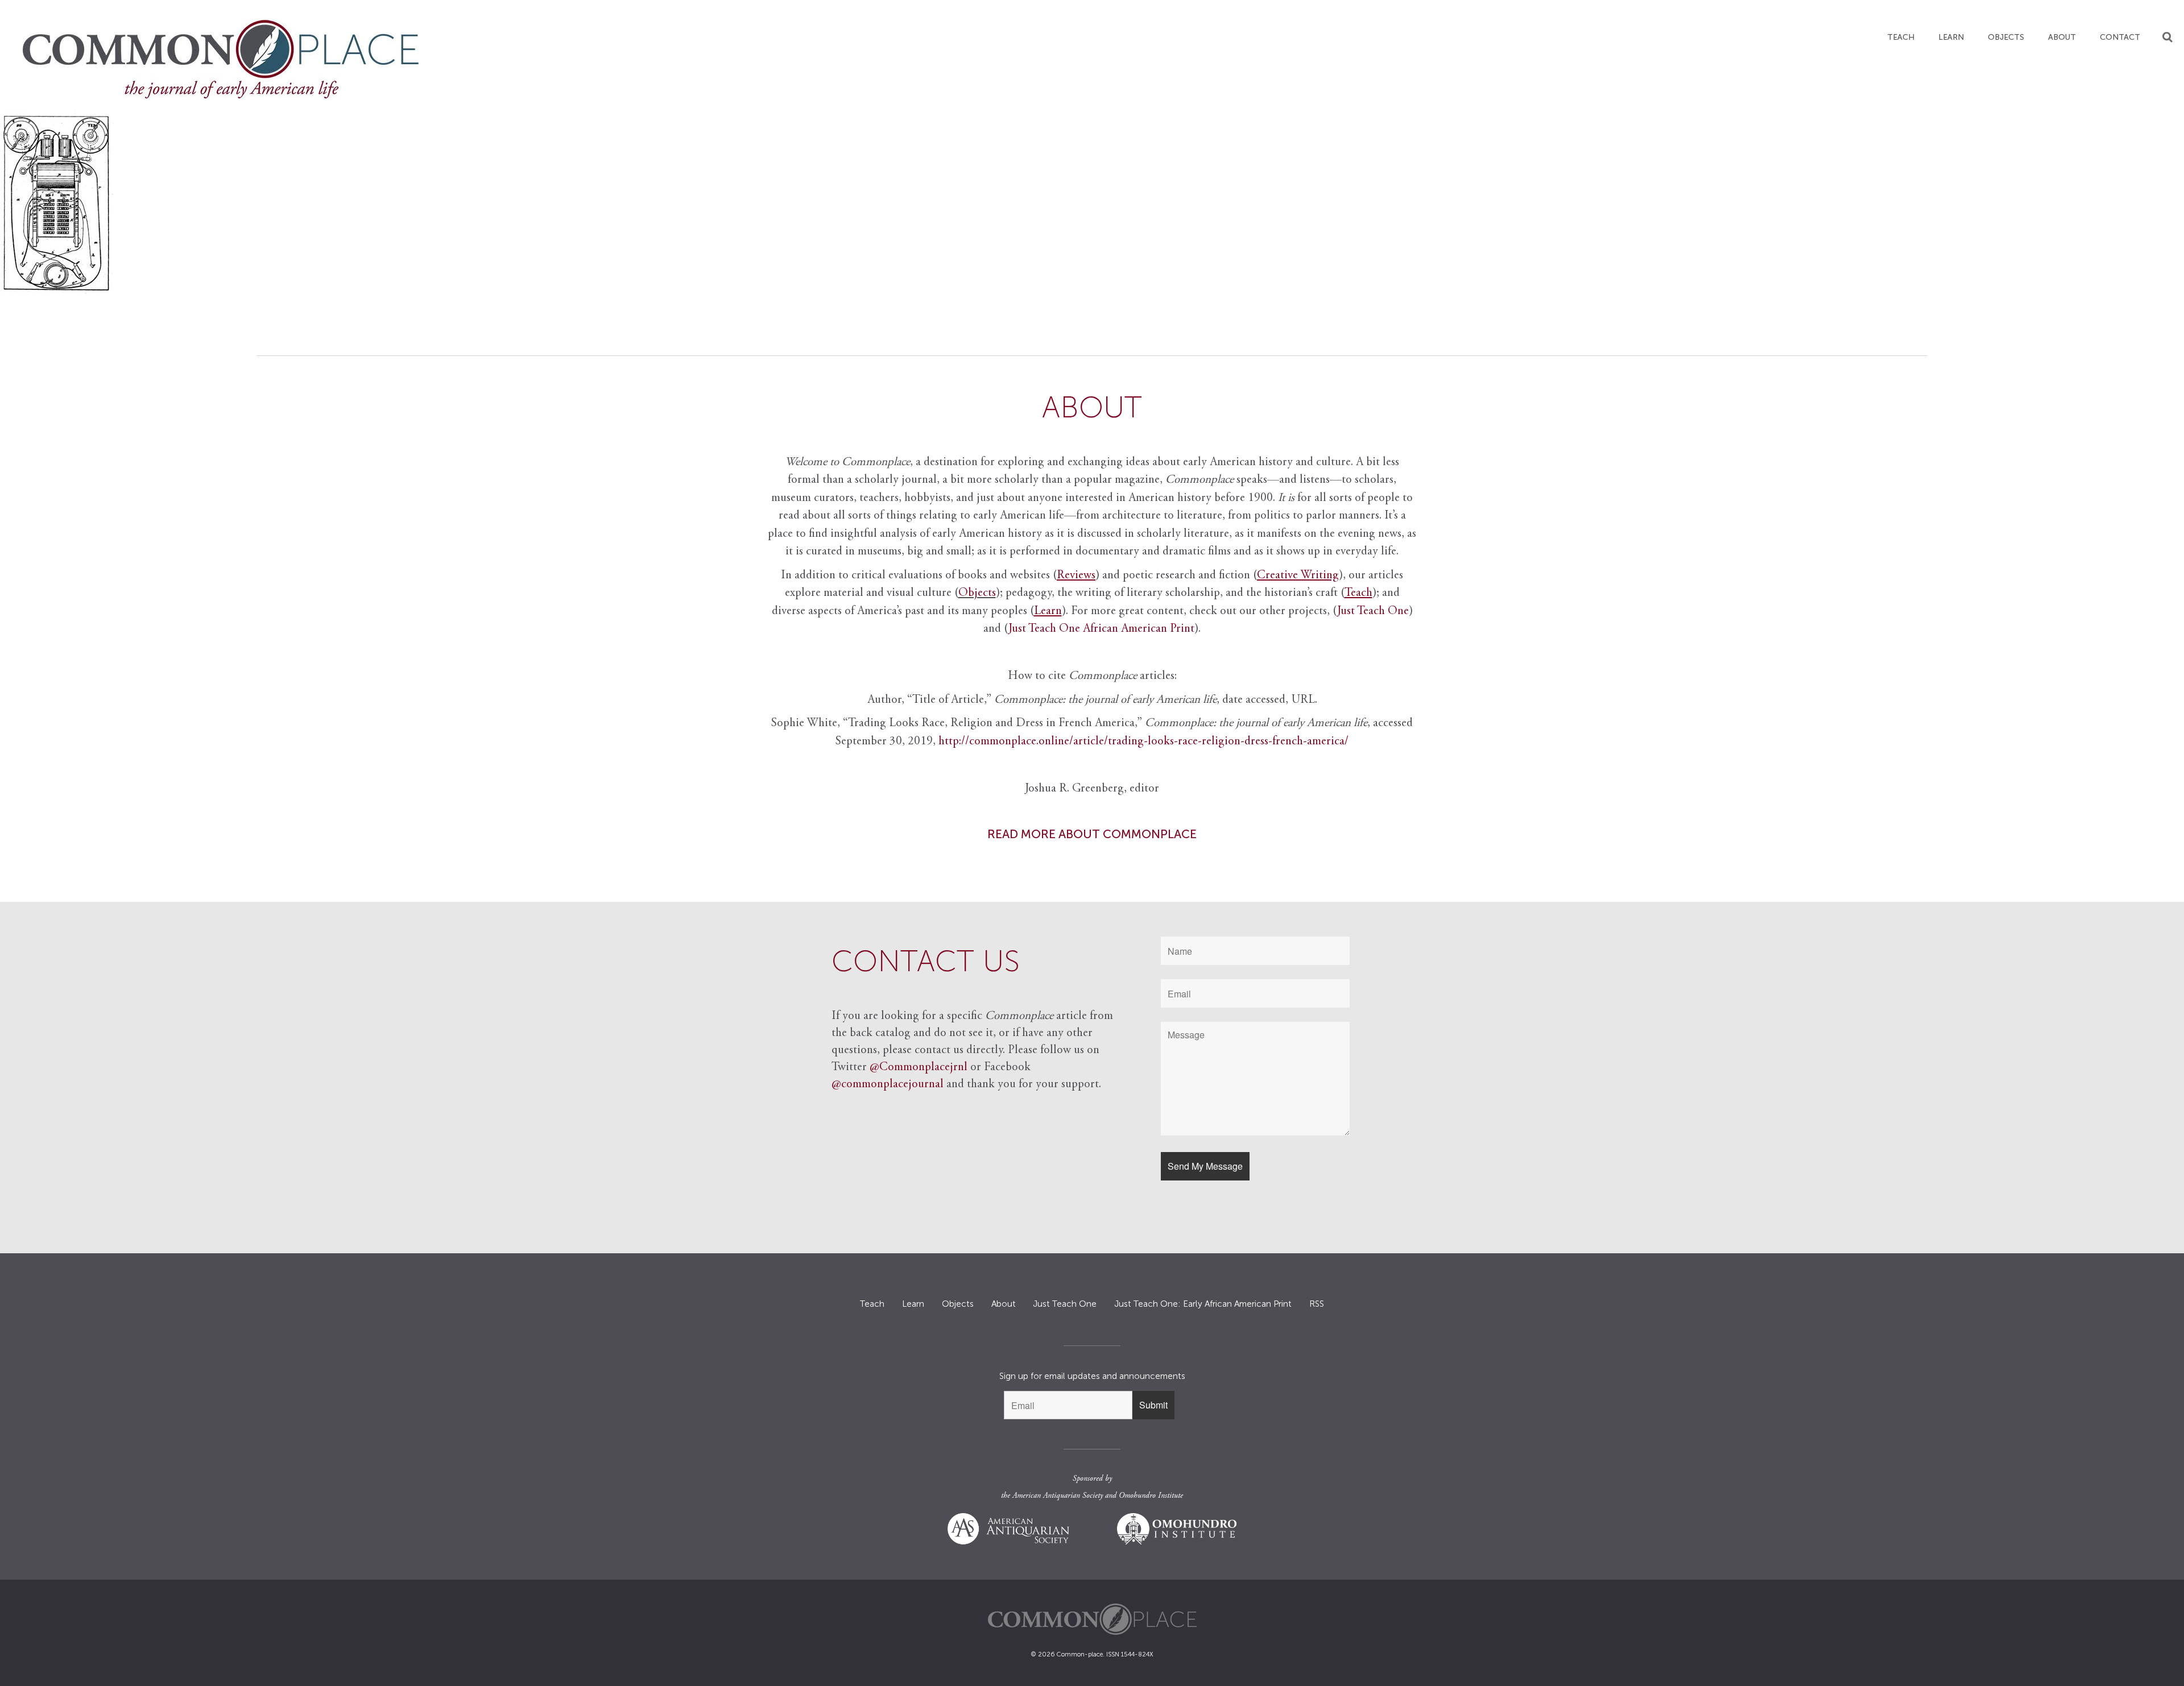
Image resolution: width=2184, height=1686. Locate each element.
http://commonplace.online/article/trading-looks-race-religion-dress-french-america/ (1143, 742)
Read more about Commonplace (1092, 834)
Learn (1951, 37)
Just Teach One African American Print (1101, 629)
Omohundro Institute (1151, 1496)
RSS (1317, 1304)
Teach (1901, 37)
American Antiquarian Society (1058, 1496)
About (2062, 37)
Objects (2006, 37)
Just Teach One (1373, 612)
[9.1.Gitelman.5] (1092, 203)
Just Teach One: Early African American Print (1203, 1304)
